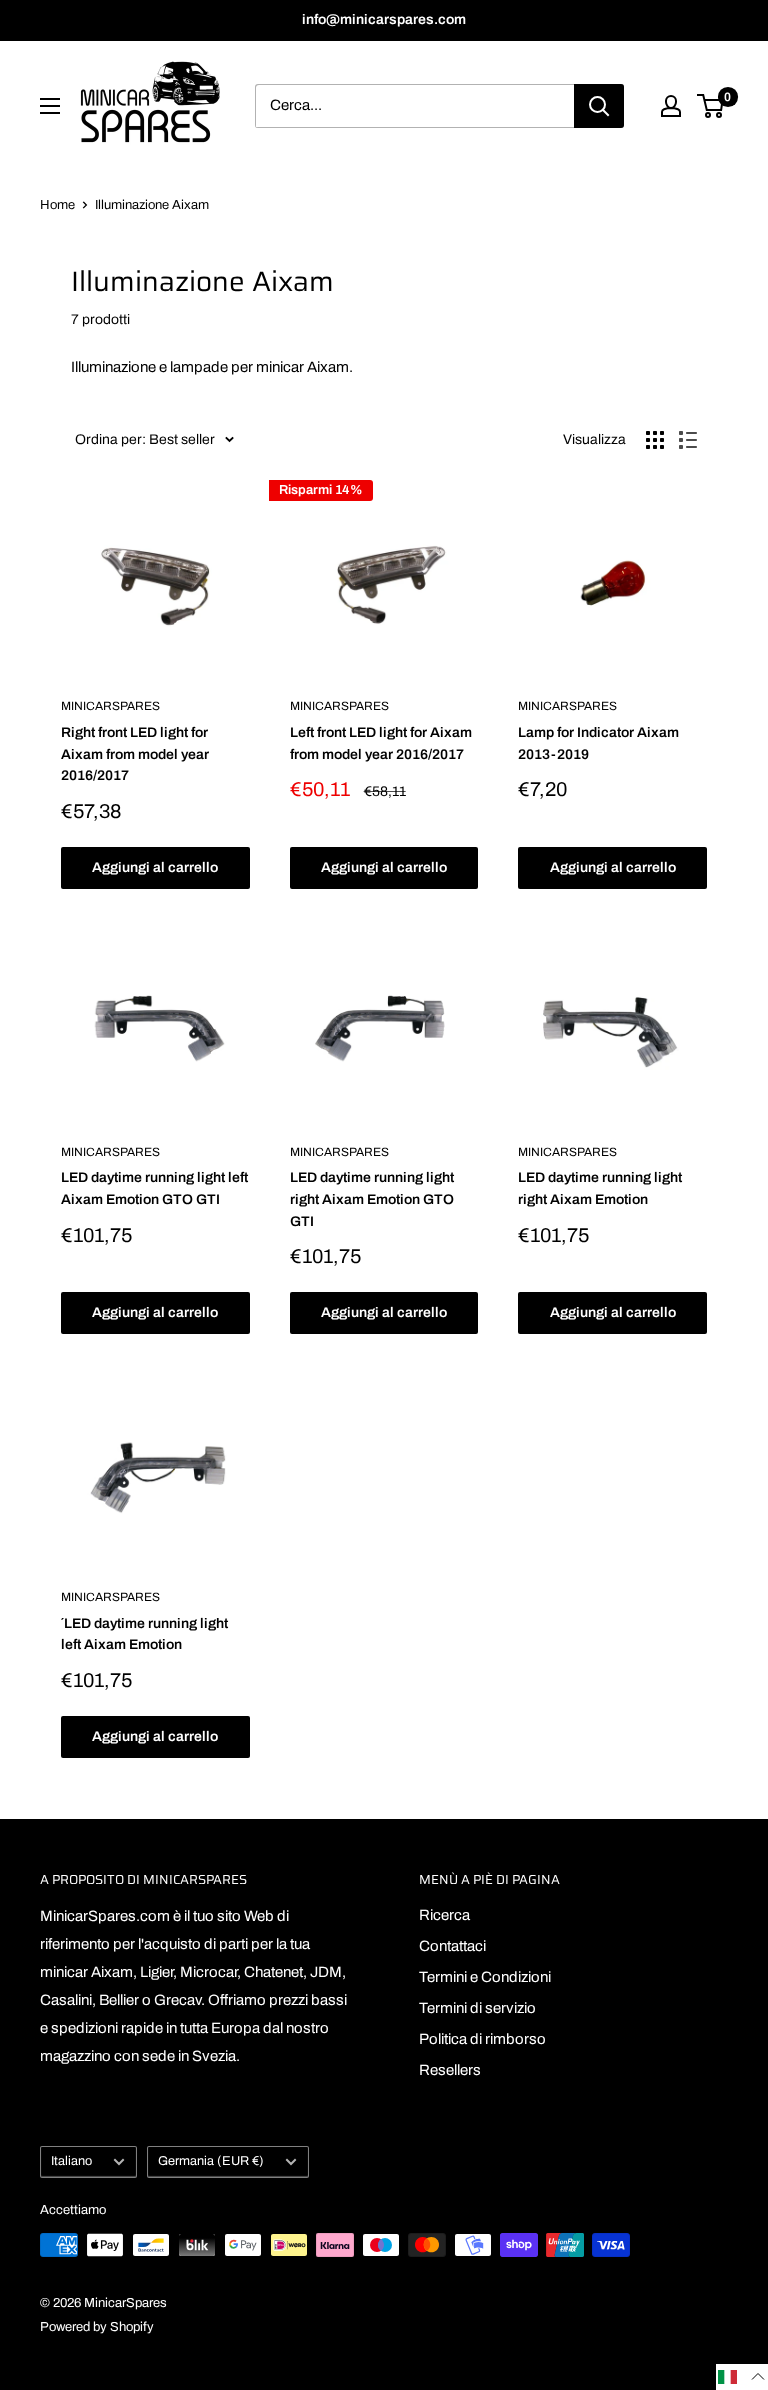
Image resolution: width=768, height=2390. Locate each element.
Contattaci (452, 1946)
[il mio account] (671, 106)
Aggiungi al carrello (155, 867)
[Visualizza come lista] (688, 440)
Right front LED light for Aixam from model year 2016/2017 (135, 754)
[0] (711, 106)
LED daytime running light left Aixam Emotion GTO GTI (154, 1188)
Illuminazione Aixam (152, 205)
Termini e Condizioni (485, 1977)
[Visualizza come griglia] (655, 440)
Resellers (450, 2070)
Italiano (71, 2161)
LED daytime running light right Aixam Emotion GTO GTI (372, 1199)
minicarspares (110, 706)
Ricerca (444, 1915)
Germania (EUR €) (211, 2161)
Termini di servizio (477, 2008)
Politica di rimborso (482, 2039)
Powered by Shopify (97, 2327)
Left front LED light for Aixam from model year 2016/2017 (381, 743)
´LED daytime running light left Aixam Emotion (144, 1634)
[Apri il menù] (50, 106)
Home (57, 205)
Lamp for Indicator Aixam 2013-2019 (598, 743)
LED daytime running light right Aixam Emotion (600, 1188)
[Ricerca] (599, 106)
